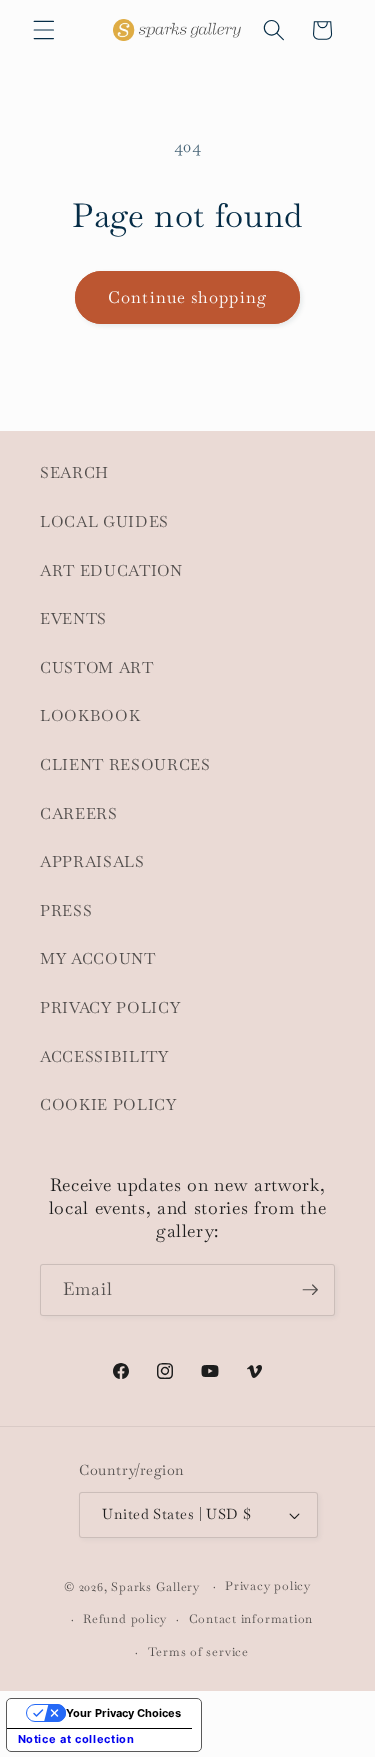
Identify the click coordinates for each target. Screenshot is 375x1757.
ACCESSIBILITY (104, 1057)
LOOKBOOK (90, 716)
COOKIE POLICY (108, 1105)
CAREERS (79, 814)
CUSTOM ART (97, 668)
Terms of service (198, 1652)
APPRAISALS (92, 862)
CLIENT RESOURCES (125, 765)
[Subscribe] (310, 1290)
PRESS (66, 911)
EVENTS (73, 619)
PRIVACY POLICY (110, 1008)
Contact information (251, 1619)
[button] (44, 30)
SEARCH (74, 473)
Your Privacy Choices (123, 1713)
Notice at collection (76, 1739)
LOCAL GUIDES (104, 522)
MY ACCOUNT (98, 959)
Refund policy (125, 1619)
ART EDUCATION (111, 571)
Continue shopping (187, 297)
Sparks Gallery (155, 1587)
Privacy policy (268, 1586)
